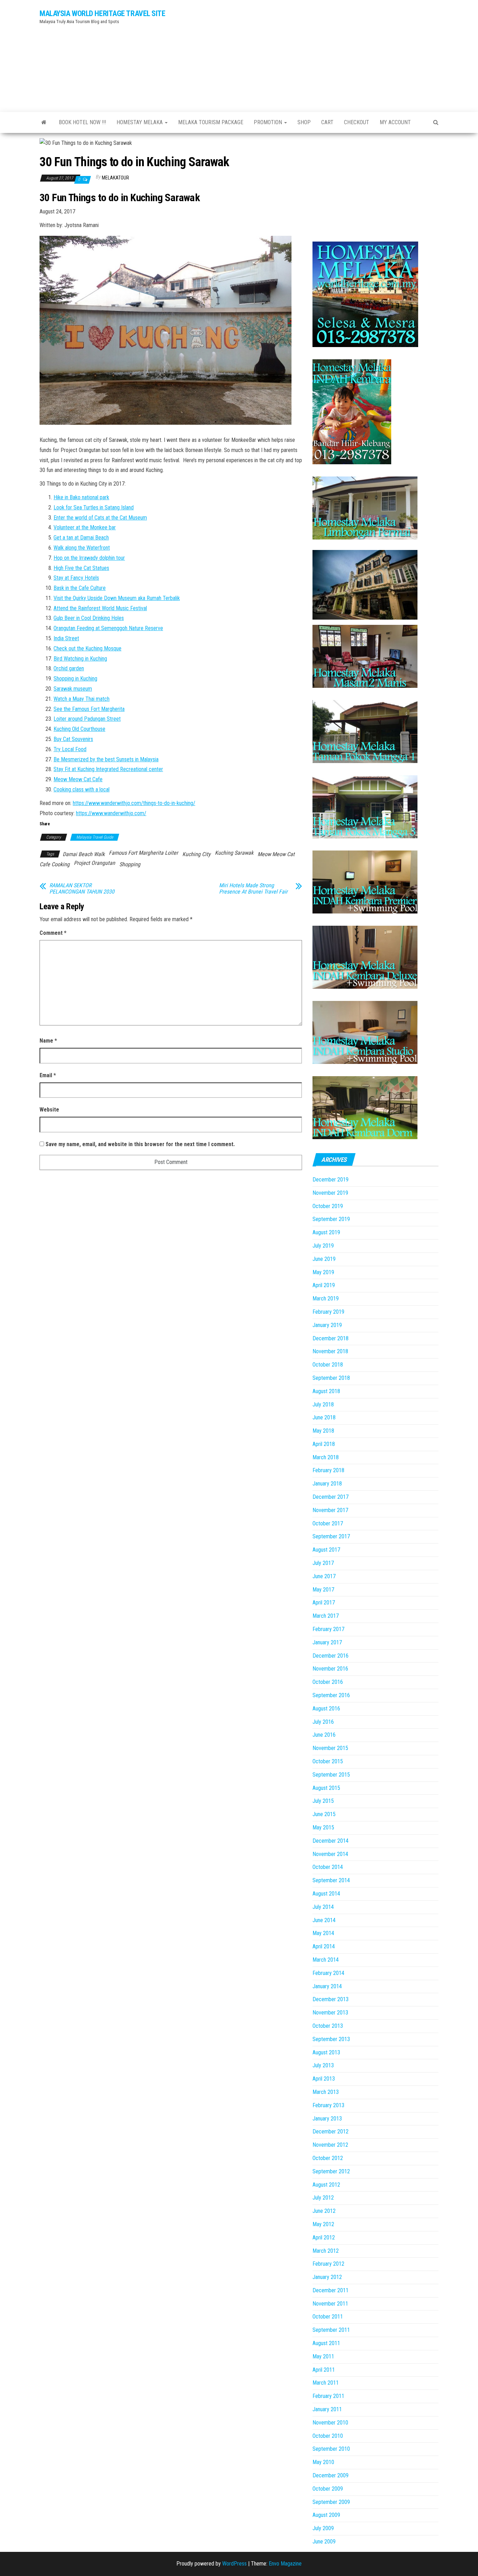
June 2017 (324, 1576)
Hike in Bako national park (81, 497)
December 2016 (331, 1656)
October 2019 (328, 1206)
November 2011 (330, 2304)
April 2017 (324, 1603)
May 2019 (323, 1272)
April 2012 (324, 2238)
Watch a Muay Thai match (82, 699)
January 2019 (327, 1325)
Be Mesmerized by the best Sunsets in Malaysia (106, 759)
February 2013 (328, 2105)
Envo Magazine (285, 2564)
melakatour (115, 178)
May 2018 (323, 1431)
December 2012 (331, 2132)
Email (48, 1075)
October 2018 (328, 1365)
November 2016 (330, 1669)
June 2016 (324, 1735)
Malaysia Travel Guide (95, 837)
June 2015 (324, 1814)
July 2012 (323, 2198)
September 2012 (331, 2171)
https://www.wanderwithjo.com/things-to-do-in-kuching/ (134, 803)
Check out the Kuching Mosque (87, 648)
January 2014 (327, 1986)
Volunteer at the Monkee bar (85, 527)
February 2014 (328, 1973)
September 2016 (331, 1695)
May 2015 (323, 1827)
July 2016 (323, 1722)
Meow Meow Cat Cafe (78, 779)
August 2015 (326, 1788)
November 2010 (330, 2423)
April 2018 (324, 1444)
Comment (53, 933)
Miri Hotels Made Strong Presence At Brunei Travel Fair (253, 889)
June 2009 (324, 2542)
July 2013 (323, 2065)
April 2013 (324, 2079)
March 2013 (326, 2092)
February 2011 (328, 2396)
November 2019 (330, 1193)
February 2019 (328, 1312)
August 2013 (326, 2052)
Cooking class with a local (82, 789)
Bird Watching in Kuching (80, 659)
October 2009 (328, 2489)
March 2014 (326, 1960)
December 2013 (331, 1999)
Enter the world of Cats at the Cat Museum (100, 518)
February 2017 (328, 1629)
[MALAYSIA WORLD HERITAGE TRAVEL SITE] (44, 122)
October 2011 (328, 2317)
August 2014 (326, 1894)
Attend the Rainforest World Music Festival (100, 608)
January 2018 (327, 1484)
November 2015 (330, 1748)
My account (395, 122)
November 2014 (330, 1854)
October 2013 (328, 2026)
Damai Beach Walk (84, 854)
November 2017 (330, 1510)
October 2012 (328, 2158)
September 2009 (331, 2502)
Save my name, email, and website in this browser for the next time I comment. (140, 1144)
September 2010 (331, 2449)
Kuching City (196, 854)
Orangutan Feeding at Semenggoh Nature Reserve (108, 628)
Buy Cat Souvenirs (73, 739)
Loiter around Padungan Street (87, 719)
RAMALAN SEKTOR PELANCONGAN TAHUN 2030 (82, 889)
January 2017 (327, 1642)
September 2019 (331, 1219)
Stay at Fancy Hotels (76, 578)
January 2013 (327, 2119)
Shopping (130, 864)
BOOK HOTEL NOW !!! (82, 122)
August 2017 (326, 1550)
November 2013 (330, 2013)
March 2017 (326, 1616)
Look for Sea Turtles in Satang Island (94, 507)
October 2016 (328, 1682)
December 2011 (331, 2290)
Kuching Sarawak (234, 853)
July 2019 (323, 1246)
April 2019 (324, 1285)
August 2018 (326, 1391)
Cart (327, 122)
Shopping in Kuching (75, 679)
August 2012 (326, 2185)
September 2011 (331, 2330)
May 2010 (323, 2462)
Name (48, 1041)
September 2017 (331, 1536)
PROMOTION (269, 122)
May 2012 (323, 2224)
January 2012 (327, 2277)
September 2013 (331, 2039)
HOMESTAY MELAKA (140, 122)
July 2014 (323, 1907)
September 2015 (331, 1775)
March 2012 (326, 2251)
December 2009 (331, 2475)
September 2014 (331, 1880)
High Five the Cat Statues (81, 568)
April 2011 (324, 2370)
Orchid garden (69, 668)
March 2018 (326, 1457)
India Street (66, 638)
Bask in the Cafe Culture (80, 588)
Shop (304, 122)
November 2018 (330, 1351)
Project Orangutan (94, 863)
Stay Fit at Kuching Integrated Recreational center (108, 769)
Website (49, 1110)
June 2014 (324, 1920)
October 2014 (328, 1867)
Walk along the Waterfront (82, 548)
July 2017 (323, 1563)
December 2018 (331, 1338)
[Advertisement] (307, 54)
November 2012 (330, 2145)
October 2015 (328, 1761)
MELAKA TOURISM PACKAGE (211, 122)
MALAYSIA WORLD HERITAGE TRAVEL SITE (103, 13)
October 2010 (328, 2436)
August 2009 (326, 2515)
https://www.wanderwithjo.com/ (111, 813)
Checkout (357, 122)
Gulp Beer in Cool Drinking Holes (89, 618)
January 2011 (327, 2409)
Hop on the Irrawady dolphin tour (89, 558)
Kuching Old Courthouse (79, 729)
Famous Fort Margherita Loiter (143, 853)
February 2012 (328, 2264)
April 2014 (324, 1946)
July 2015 (323, 1801)
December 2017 (331, 1497)
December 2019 (331, 1180)
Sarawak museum (73, 689)
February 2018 (328, 1470)
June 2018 (324, 1417)
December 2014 (331, 1841)
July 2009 (323, 2528)
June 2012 (324, 2211)
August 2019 (326, 1232)
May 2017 (323, 1590)
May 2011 (323, 2356)
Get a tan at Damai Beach (81, 538)
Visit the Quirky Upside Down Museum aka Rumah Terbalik (117, 598)
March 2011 (326, 2383)
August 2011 (326, 2343)
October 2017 (328, 1523)
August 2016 (326, 1709)
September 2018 (331, 1378)
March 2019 (326, 1298)
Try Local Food (70, 749)
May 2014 (323, 1933)
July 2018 (323, 1405)
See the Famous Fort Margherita (89, 709)
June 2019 (324, 1259)
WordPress (234, 2564)
